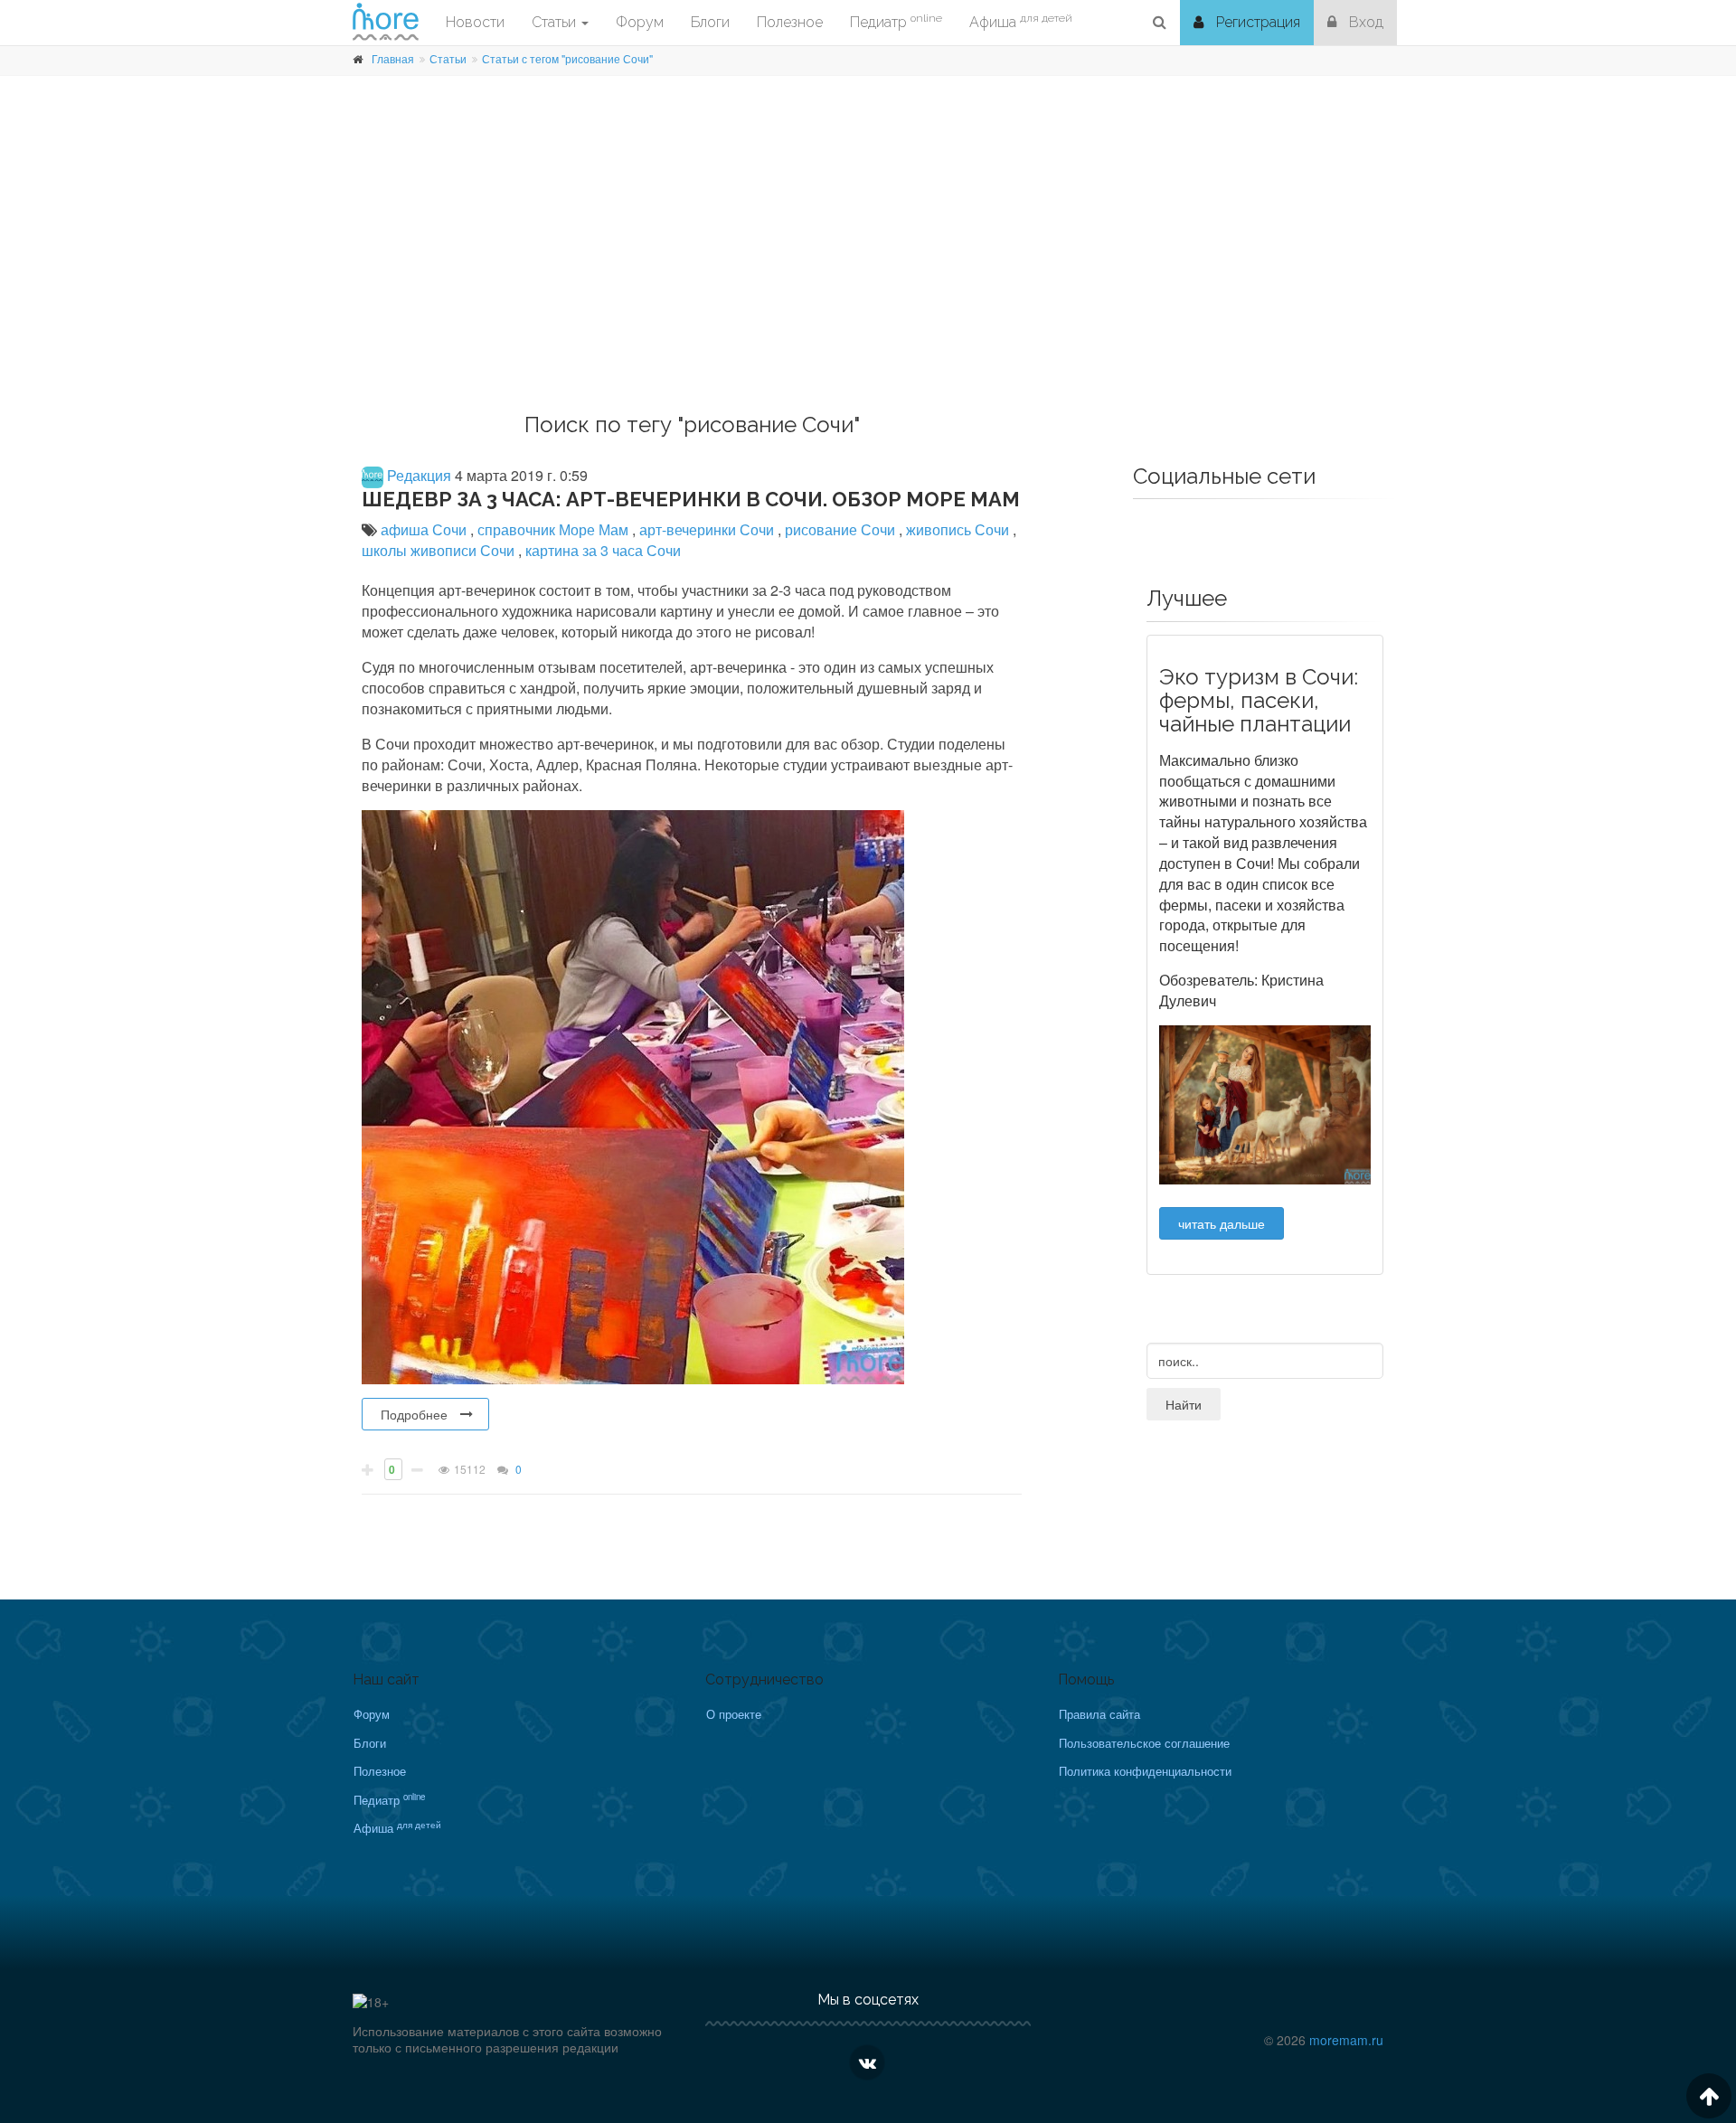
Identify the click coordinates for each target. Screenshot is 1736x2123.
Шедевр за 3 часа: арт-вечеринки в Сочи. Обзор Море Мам (691, 499)
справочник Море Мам (555, 529)
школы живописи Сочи (440, 550)
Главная (393, 58)
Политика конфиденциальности (1145, 1771)
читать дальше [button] (1222, 1223)
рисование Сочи (842, 529)
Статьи (448, 58)
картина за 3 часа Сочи (603, 550)
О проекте (734, 1714)
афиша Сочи (425, 529)
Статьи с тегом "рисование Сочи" (567, 58)
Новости (475, 22)
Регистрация (1256, 22)
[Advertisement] (868, 269)
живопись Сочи (959, 529)
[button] (1160, 23)
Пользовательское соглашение (1144, 1743)
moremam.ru (1346, 2040)
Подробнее (414, 1414)
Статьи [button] (556, 22)
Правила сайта (1099, 1714)
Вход (1364, 22)
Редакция (417, 475)
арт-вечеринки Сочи (708, 529)
